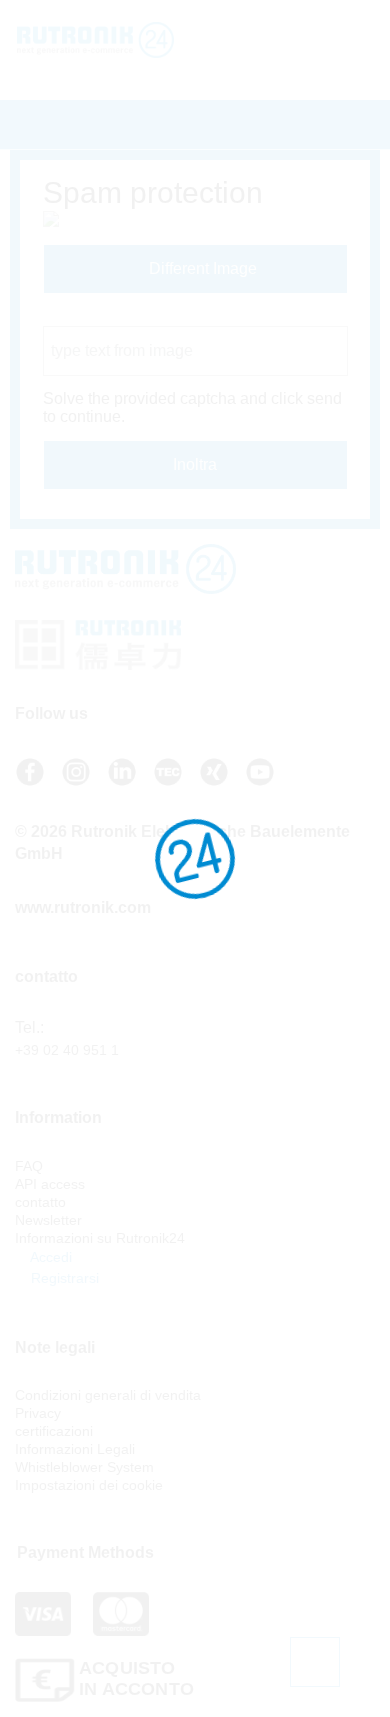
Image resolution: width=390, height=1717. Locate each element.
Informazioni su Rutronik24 (100, 1238)
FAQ (29, 1166)
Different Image (201, 268)
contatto (40, 1202)
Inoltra (195, 464)
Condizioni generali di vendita (108, 1395)
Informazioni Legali (75, 1449)
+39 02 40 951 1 (67, 1050)
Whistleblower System (84, 1467)
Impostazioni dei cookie (89, 1485)
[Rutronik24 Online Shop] (117, 40)
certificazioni (54, 1431)
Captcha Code (94, 316)
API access (50, 1184)
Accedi (49, 1257)
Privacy (38, 1413)
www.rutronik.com (83, 907)
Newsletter (48, 1220)
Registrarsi (63, 1278)
